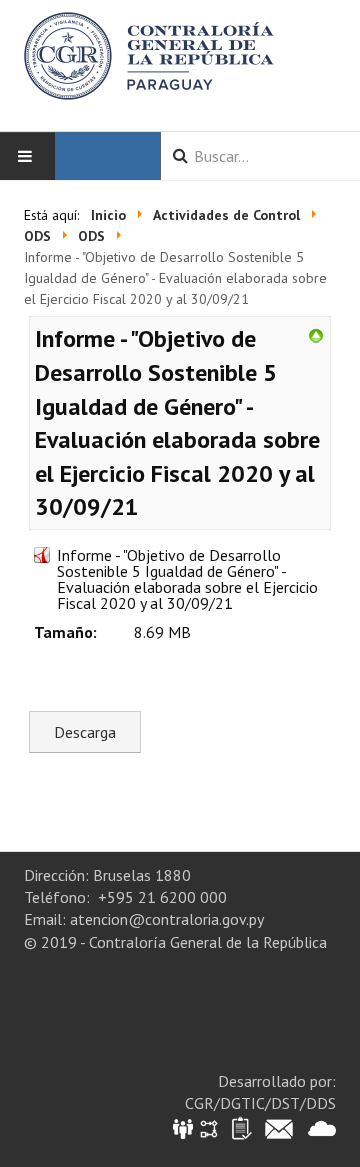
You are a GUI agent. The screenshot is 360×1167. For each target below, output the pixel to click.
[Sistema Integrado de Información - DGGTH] (184, 1127)
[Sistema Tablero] (240, 1127)
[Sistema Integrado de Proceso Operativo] (209, 1127)
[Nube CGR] (322, 1127)
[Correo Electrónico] (279, 1127)
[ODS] (316, 334)
